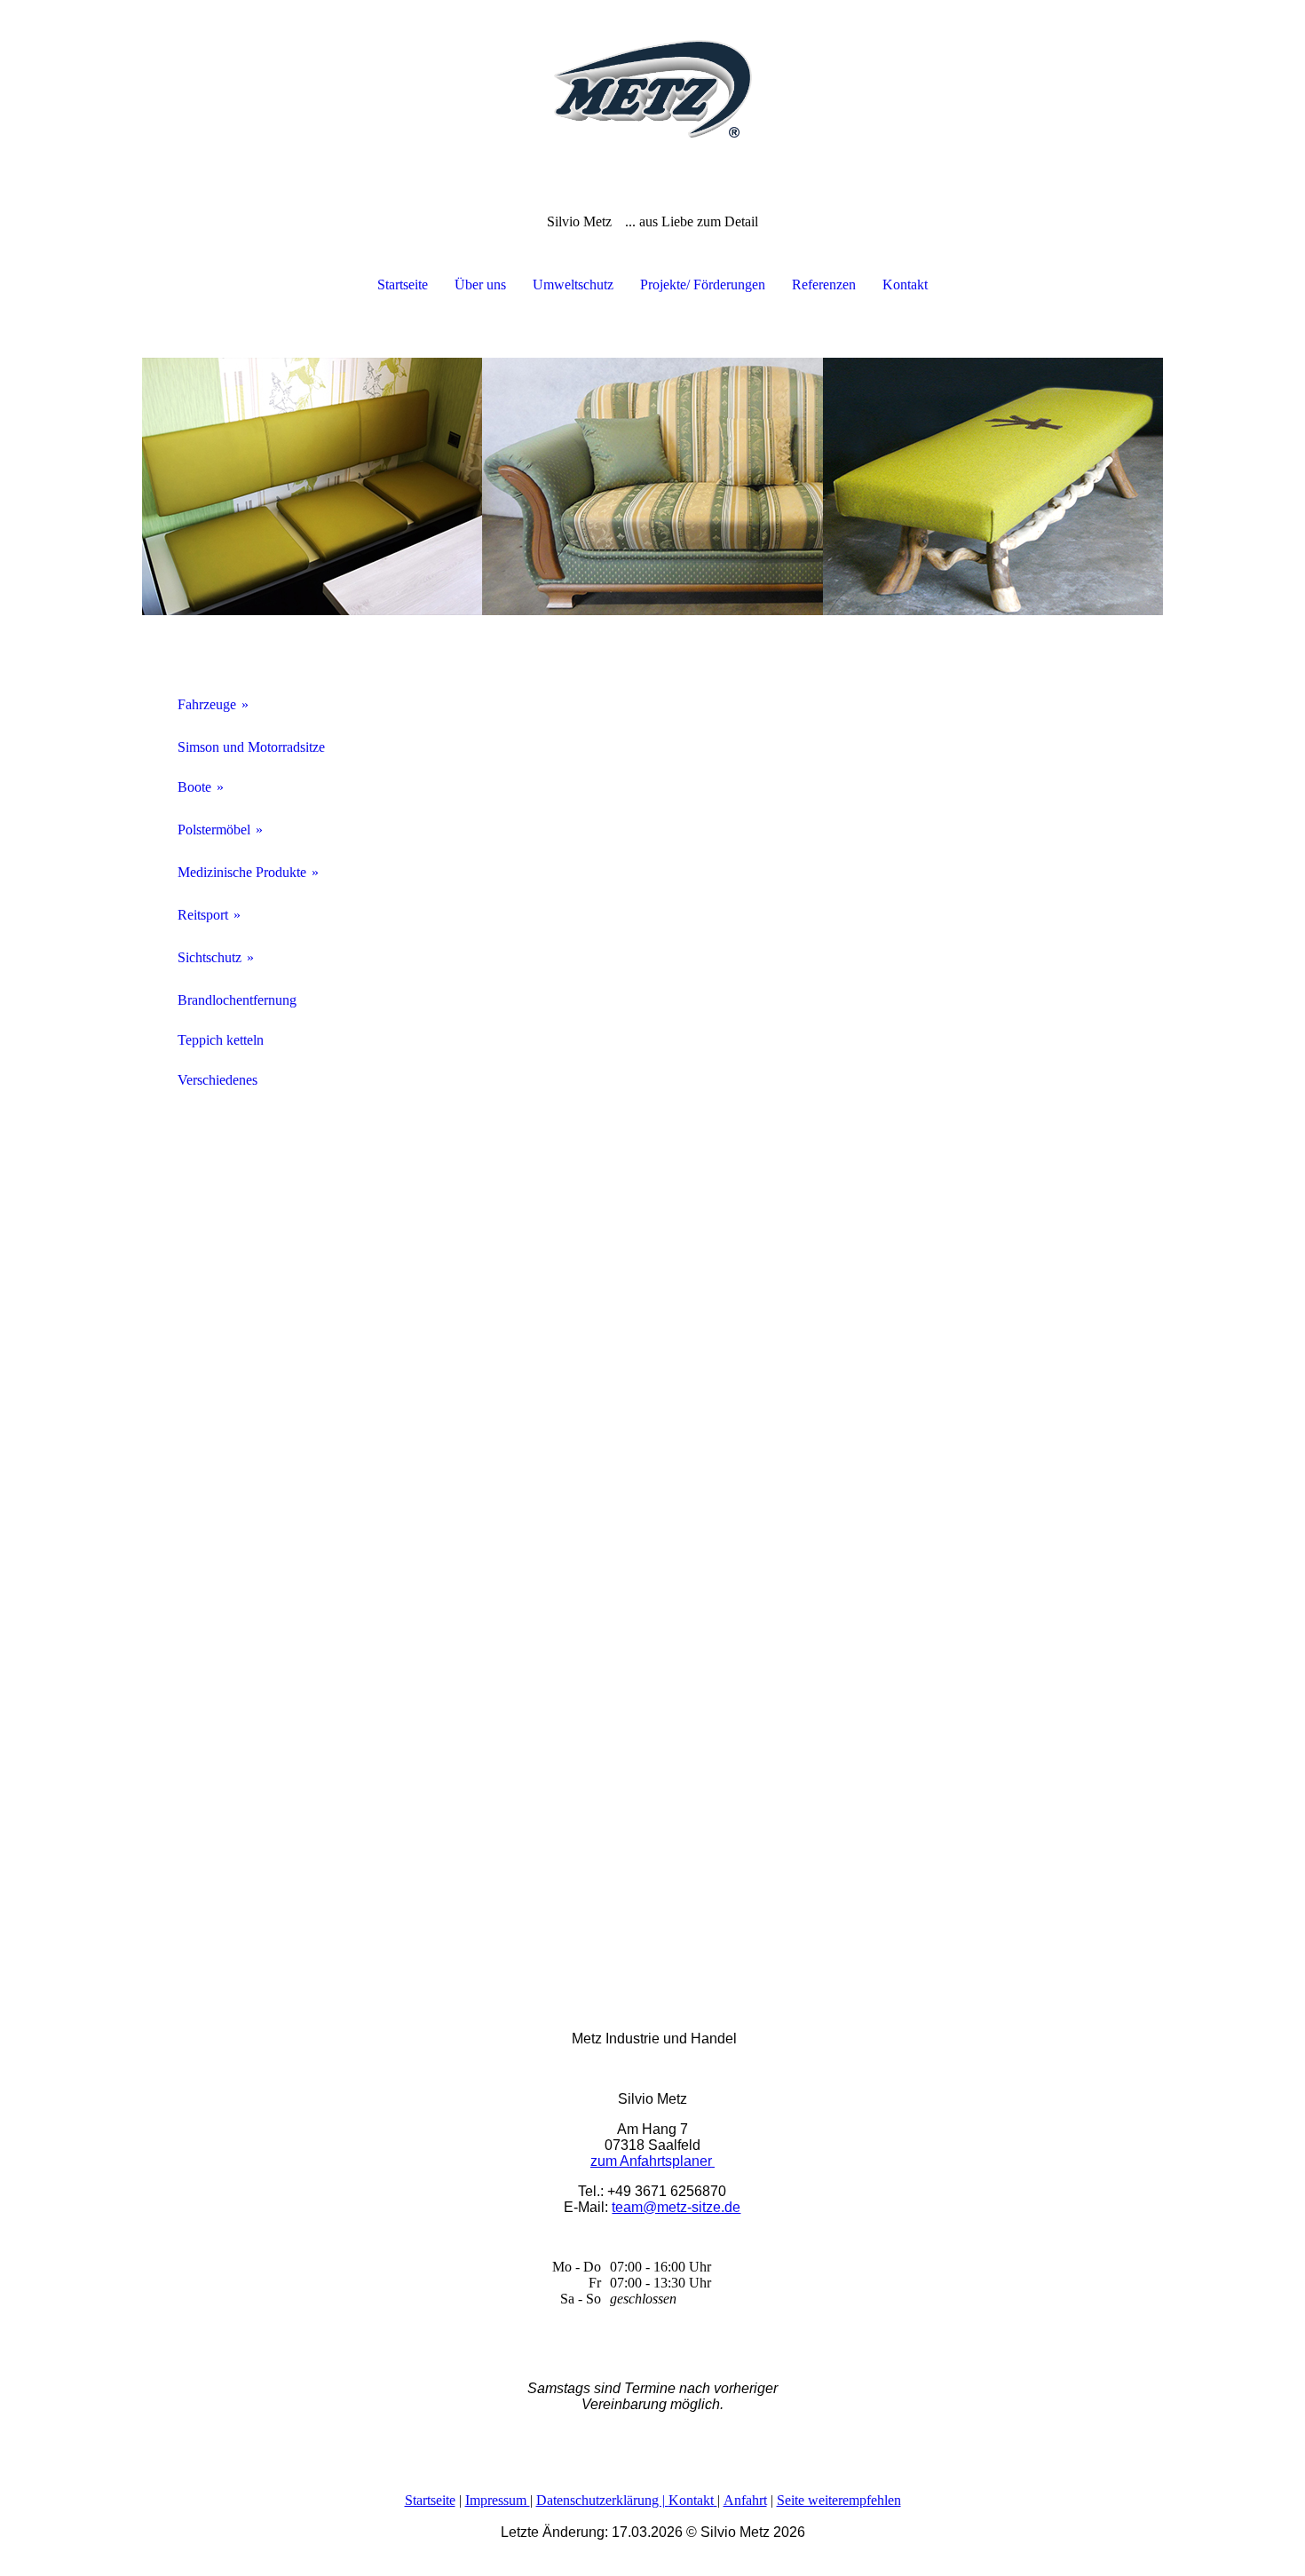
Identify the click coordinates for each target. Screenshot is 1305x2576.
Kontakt (905, 284)
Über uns (480, 284)
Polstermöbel (214, 830)
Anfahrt (745, 2500)
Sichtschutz (210, 957)
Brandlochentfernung (237, 1000)
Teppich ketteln (221, 1040)
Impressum (498, 2500)
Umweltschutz (573, 284)
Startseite (403, 284)
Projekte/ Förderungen (703, 284)
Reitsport (203, 915)
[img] (652, 89)
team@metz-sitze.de (676, 2207)
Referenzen (824, 284)
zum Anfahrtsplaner (651, 2161)
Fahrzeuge (207, 704)
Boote (194, 787)
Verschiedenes (217, 1080)
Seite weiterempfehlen (839, 2500)
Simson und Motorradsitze (251, 747)
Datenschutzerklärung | (602, 2500)
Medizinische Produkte (242, 872)
